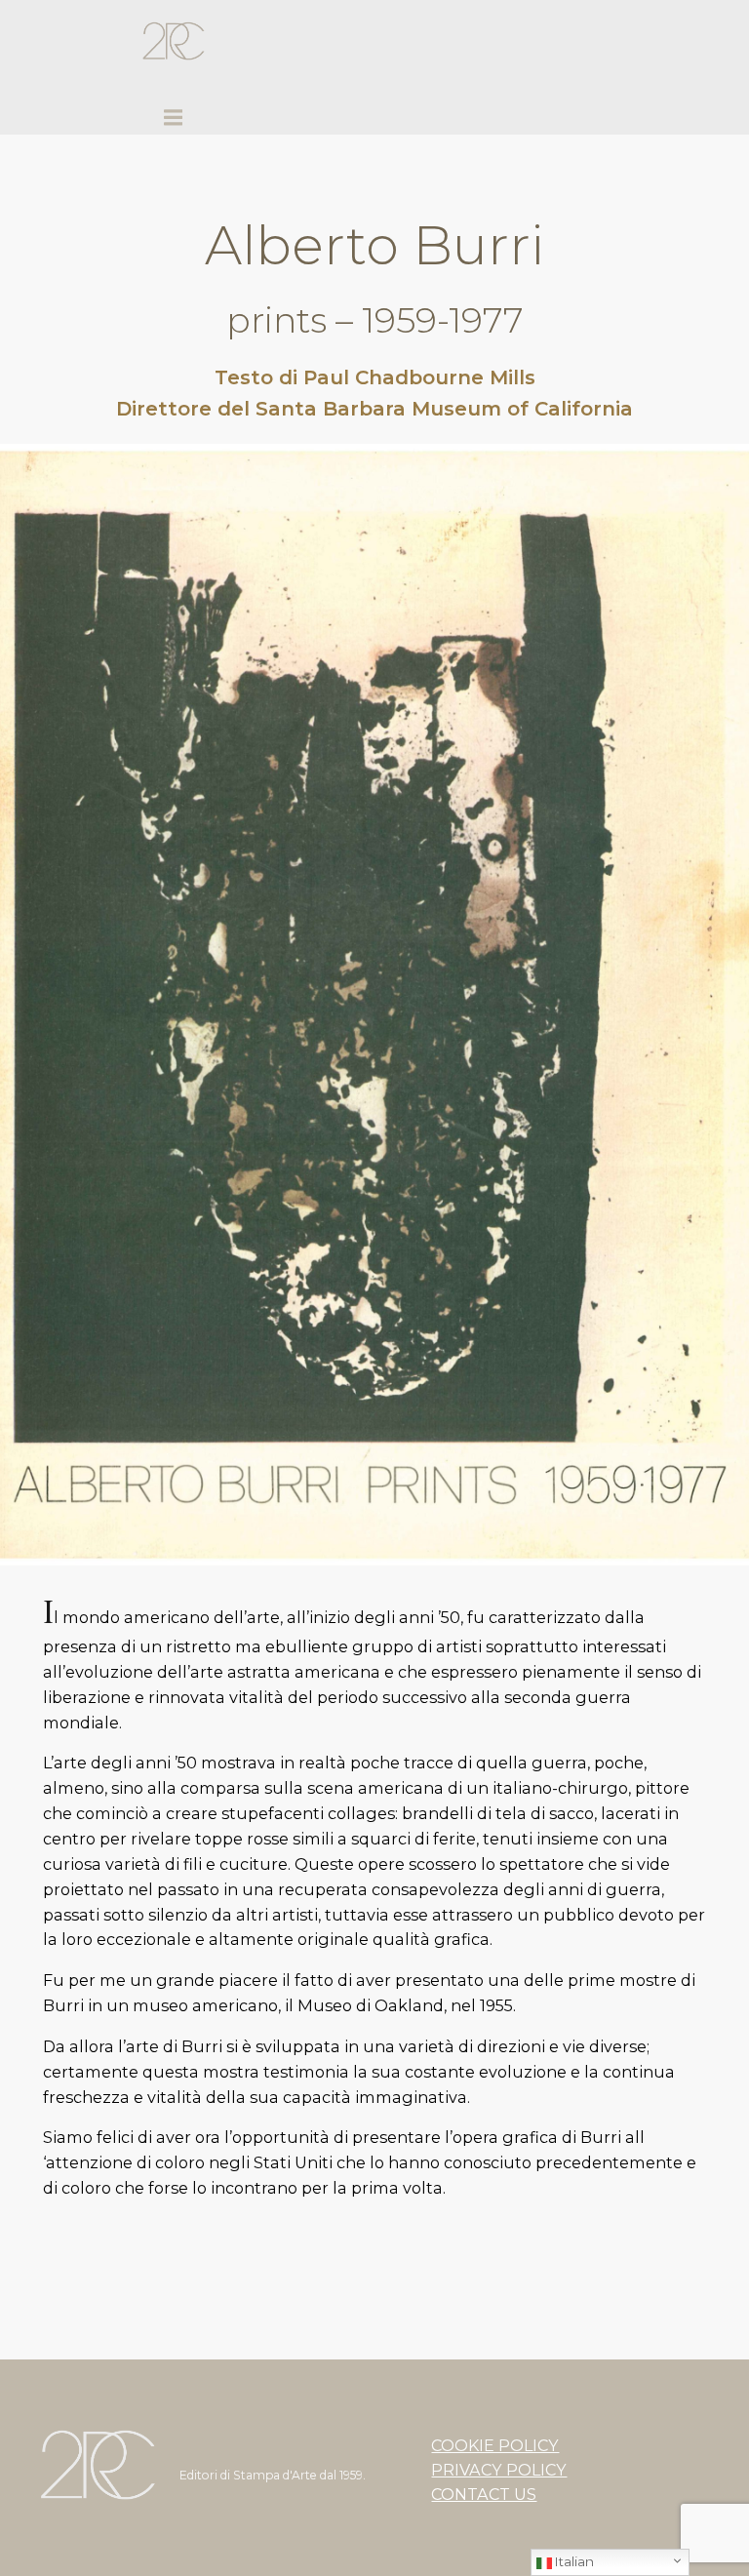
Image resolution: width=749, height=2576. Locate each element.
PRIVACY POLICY (499, 2470)
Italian (573, 2561)
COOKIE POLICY (495, 2445)
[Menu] (174, 118)
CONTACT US (484, 2494)
